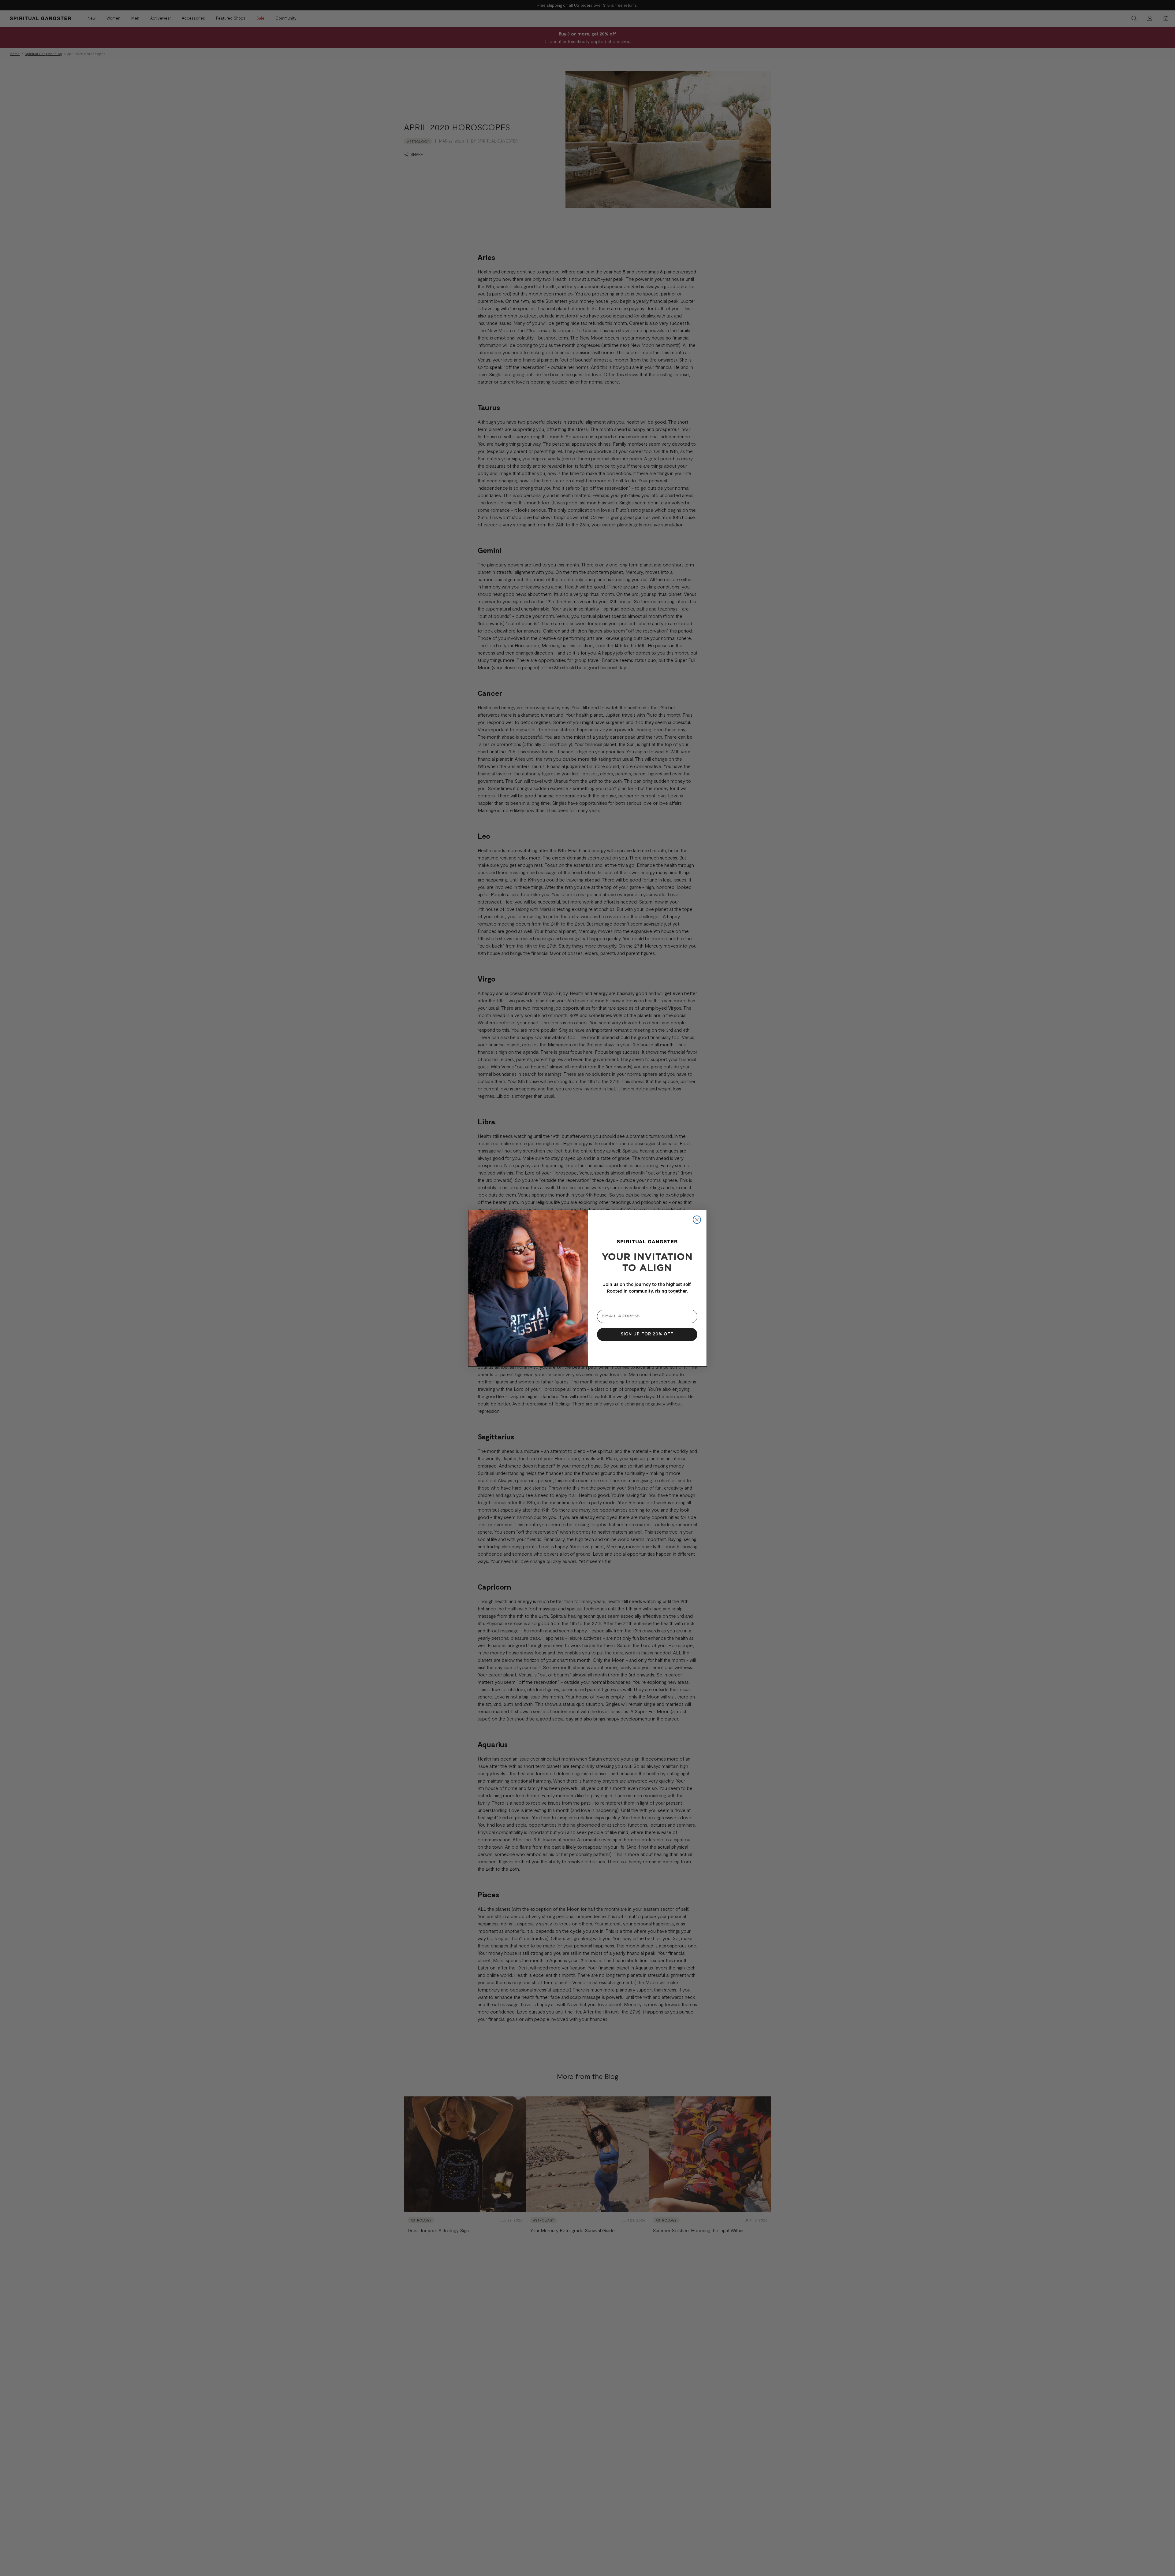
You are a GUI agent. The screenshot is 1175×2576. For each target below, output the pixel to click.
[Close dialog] (697, 1220)
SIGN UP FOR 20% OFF (647, 1334)
